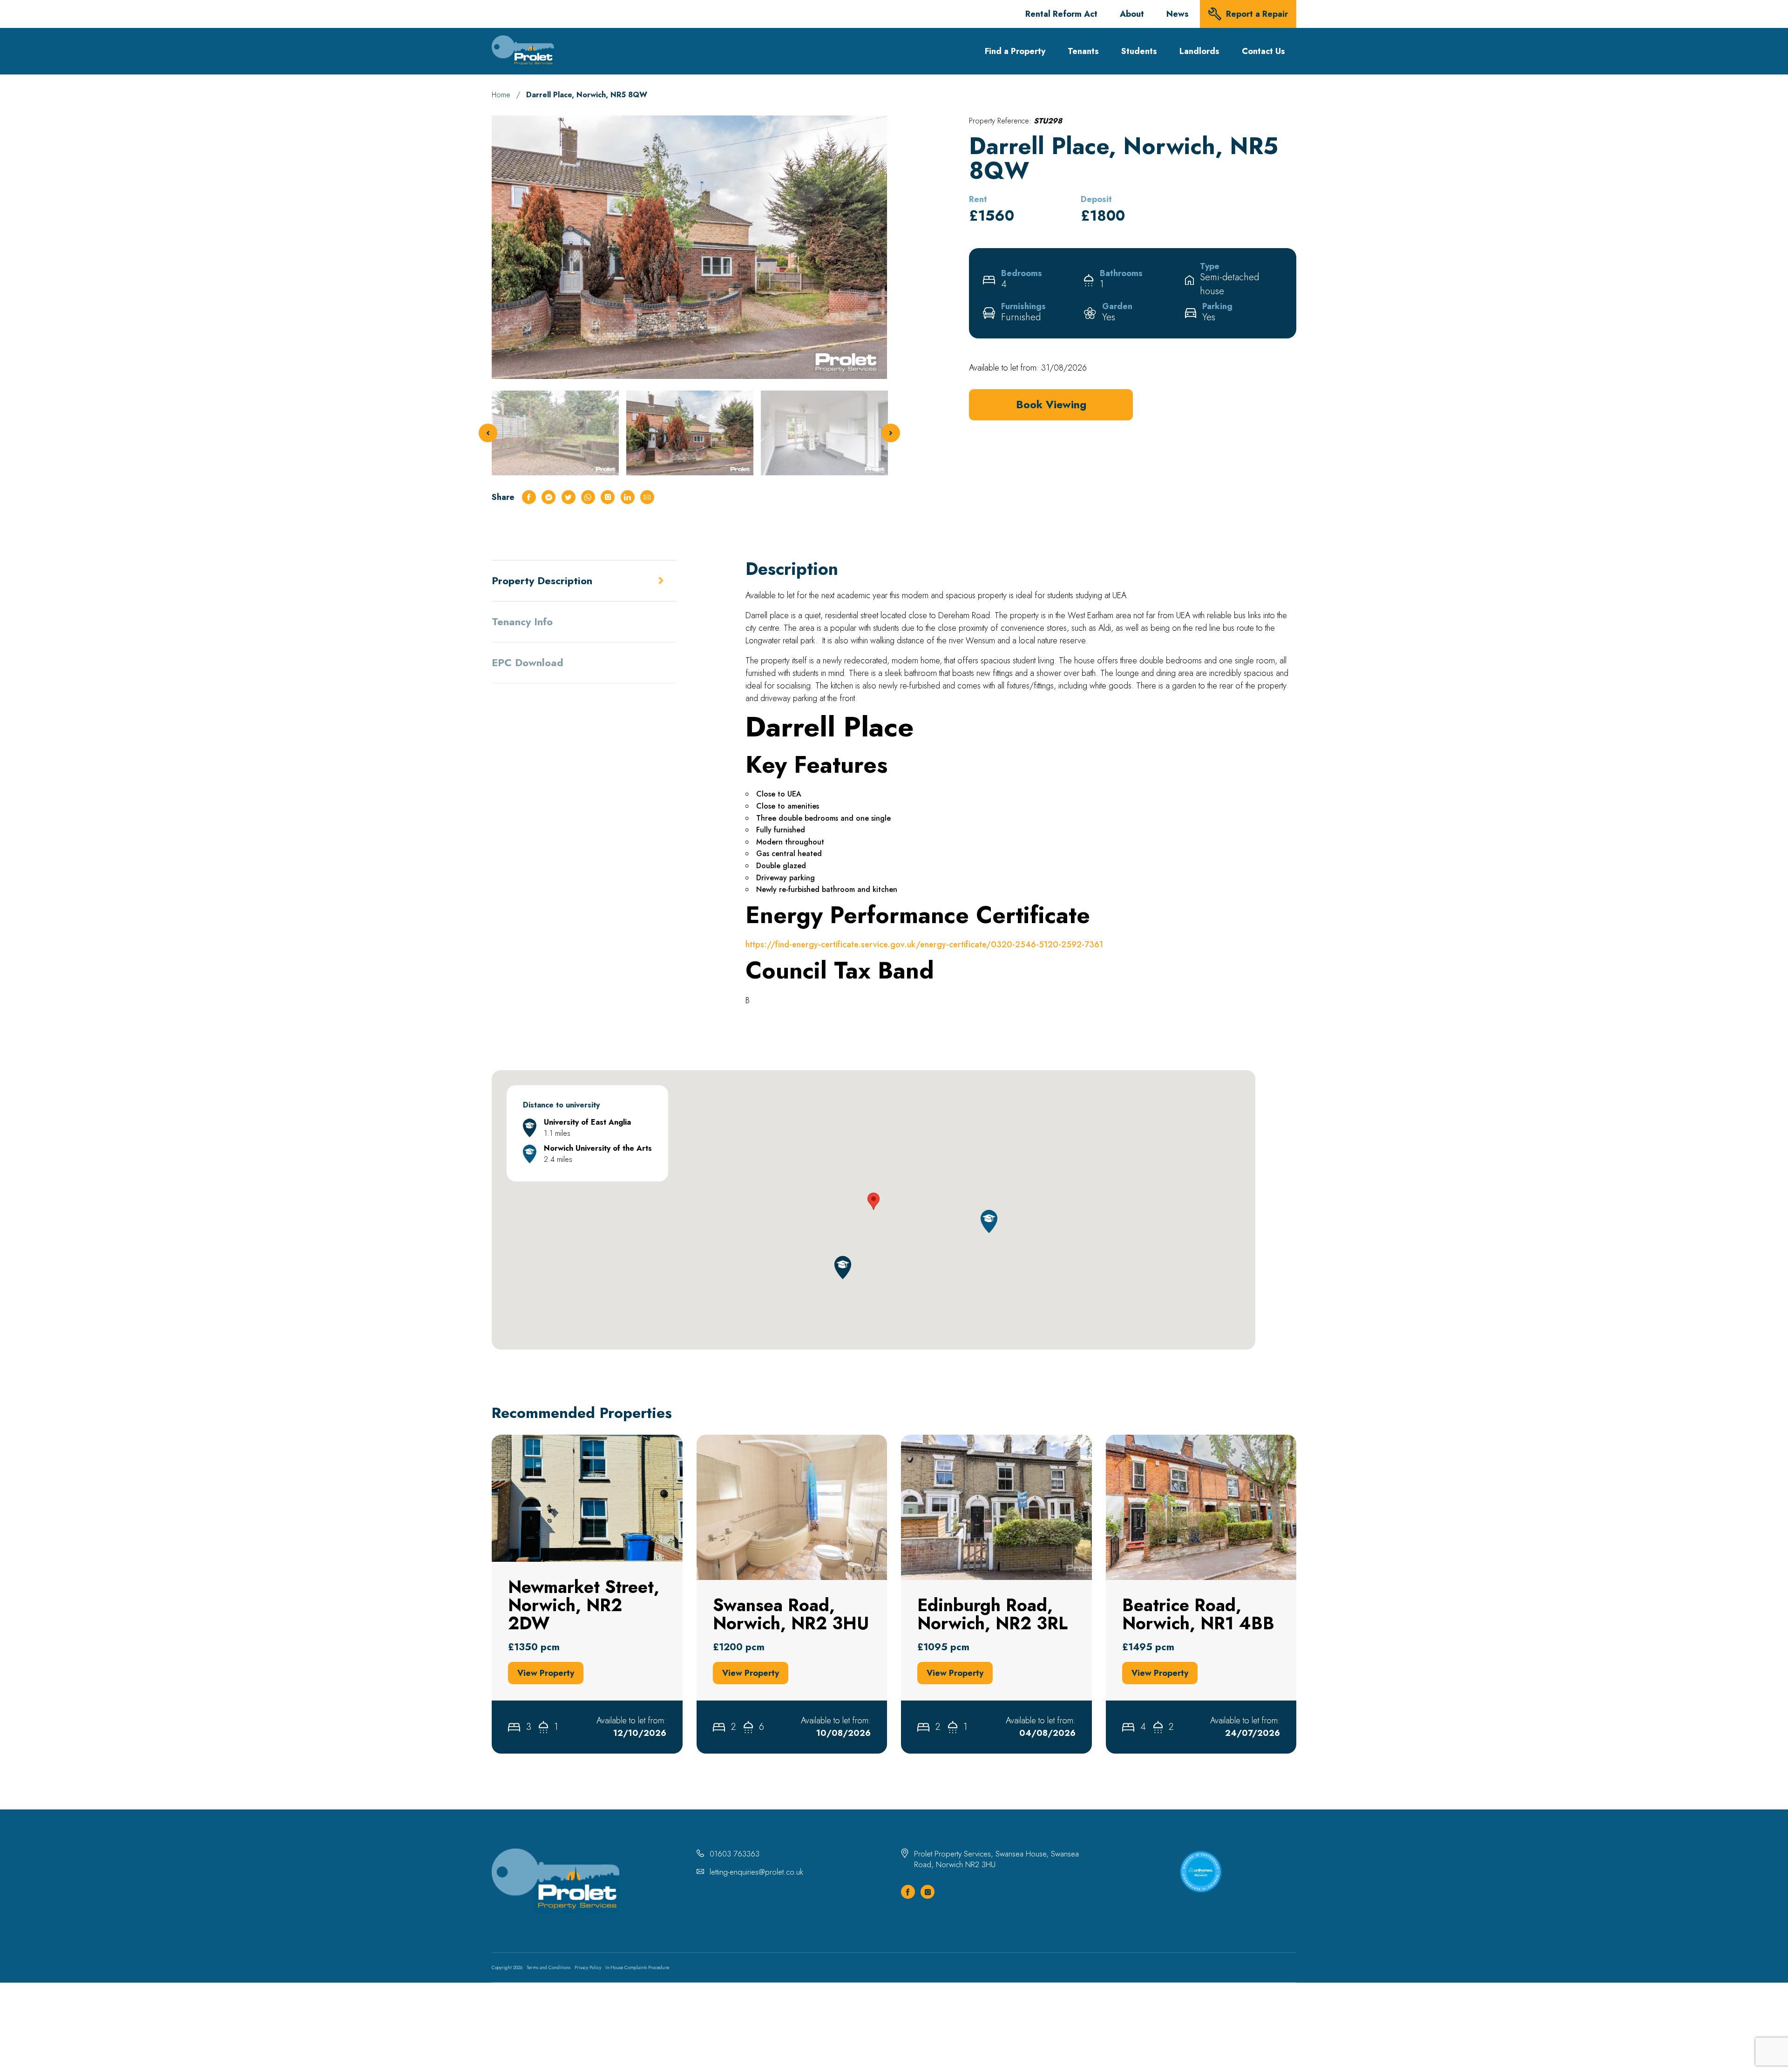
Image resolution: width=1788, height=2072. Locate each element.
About (1132, 14)
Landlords (1199, 51)
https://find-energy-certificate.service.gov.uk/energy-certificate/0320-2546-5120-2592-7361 (924, 945)
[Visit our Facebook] (908, 1892)
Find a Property (1015, 51)
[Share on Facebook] (529, 497)
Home (501, 95)
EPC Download (528, 662)
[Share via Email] (647, 497)
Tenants (1083, 51)
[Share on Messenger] (549, 497)
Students (1139, 51)
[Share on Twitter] (569, 497)
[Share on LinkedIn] (628, 497)
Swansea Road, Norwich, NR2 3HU (755, 1440)
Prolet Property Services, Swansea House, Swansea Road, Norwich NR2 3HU (996, 1859)
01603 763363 (735, 1854)
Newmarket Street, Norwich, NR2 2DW (558, 1440)
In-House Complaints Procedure (637, 1967)
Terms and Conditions (549, 1967)
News (1178, 14)
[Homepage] (523, 51)
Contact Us (1263, 51)
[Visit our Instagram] (928, 1892)
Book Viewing (1051, 405)
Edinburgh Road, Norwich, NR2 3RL (962, 1440)
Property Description (542, 580)
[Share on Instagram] (608, 497)
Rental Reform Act (1061, 14)
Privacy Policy (588, 1967)
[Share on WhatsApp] (588, 497)
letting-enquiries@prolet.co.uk (756, 1872)
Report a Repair (1257, 14)
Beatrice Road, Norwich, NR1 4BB (1164, 1440)
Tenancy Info (522, 621)
